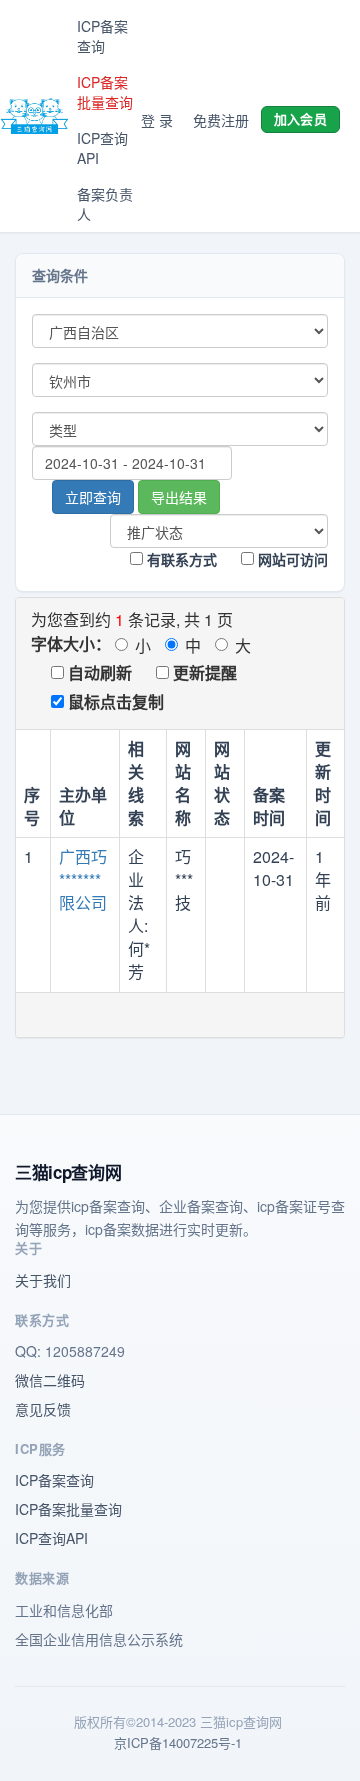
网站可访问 (291, 559)
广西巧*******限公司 (83, 879)
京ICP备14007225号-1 (178, 1742)
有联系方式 (180, 559)
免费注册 (221, 120)
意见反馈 (43, 1409)
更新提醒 (203, 672)
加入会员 (300, 118)
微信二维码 (50, 1380)
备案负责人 (105, 204)
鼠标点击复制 (114, 701)
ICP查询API (102, 148)
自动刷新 (98, 672)
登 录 (157, 120)
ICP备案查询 (102, 36)
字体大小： (71, 643)
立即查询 (93, 497)
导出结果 (179, 497)
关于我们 (43, 1280)
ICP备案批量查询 (105, 92)
